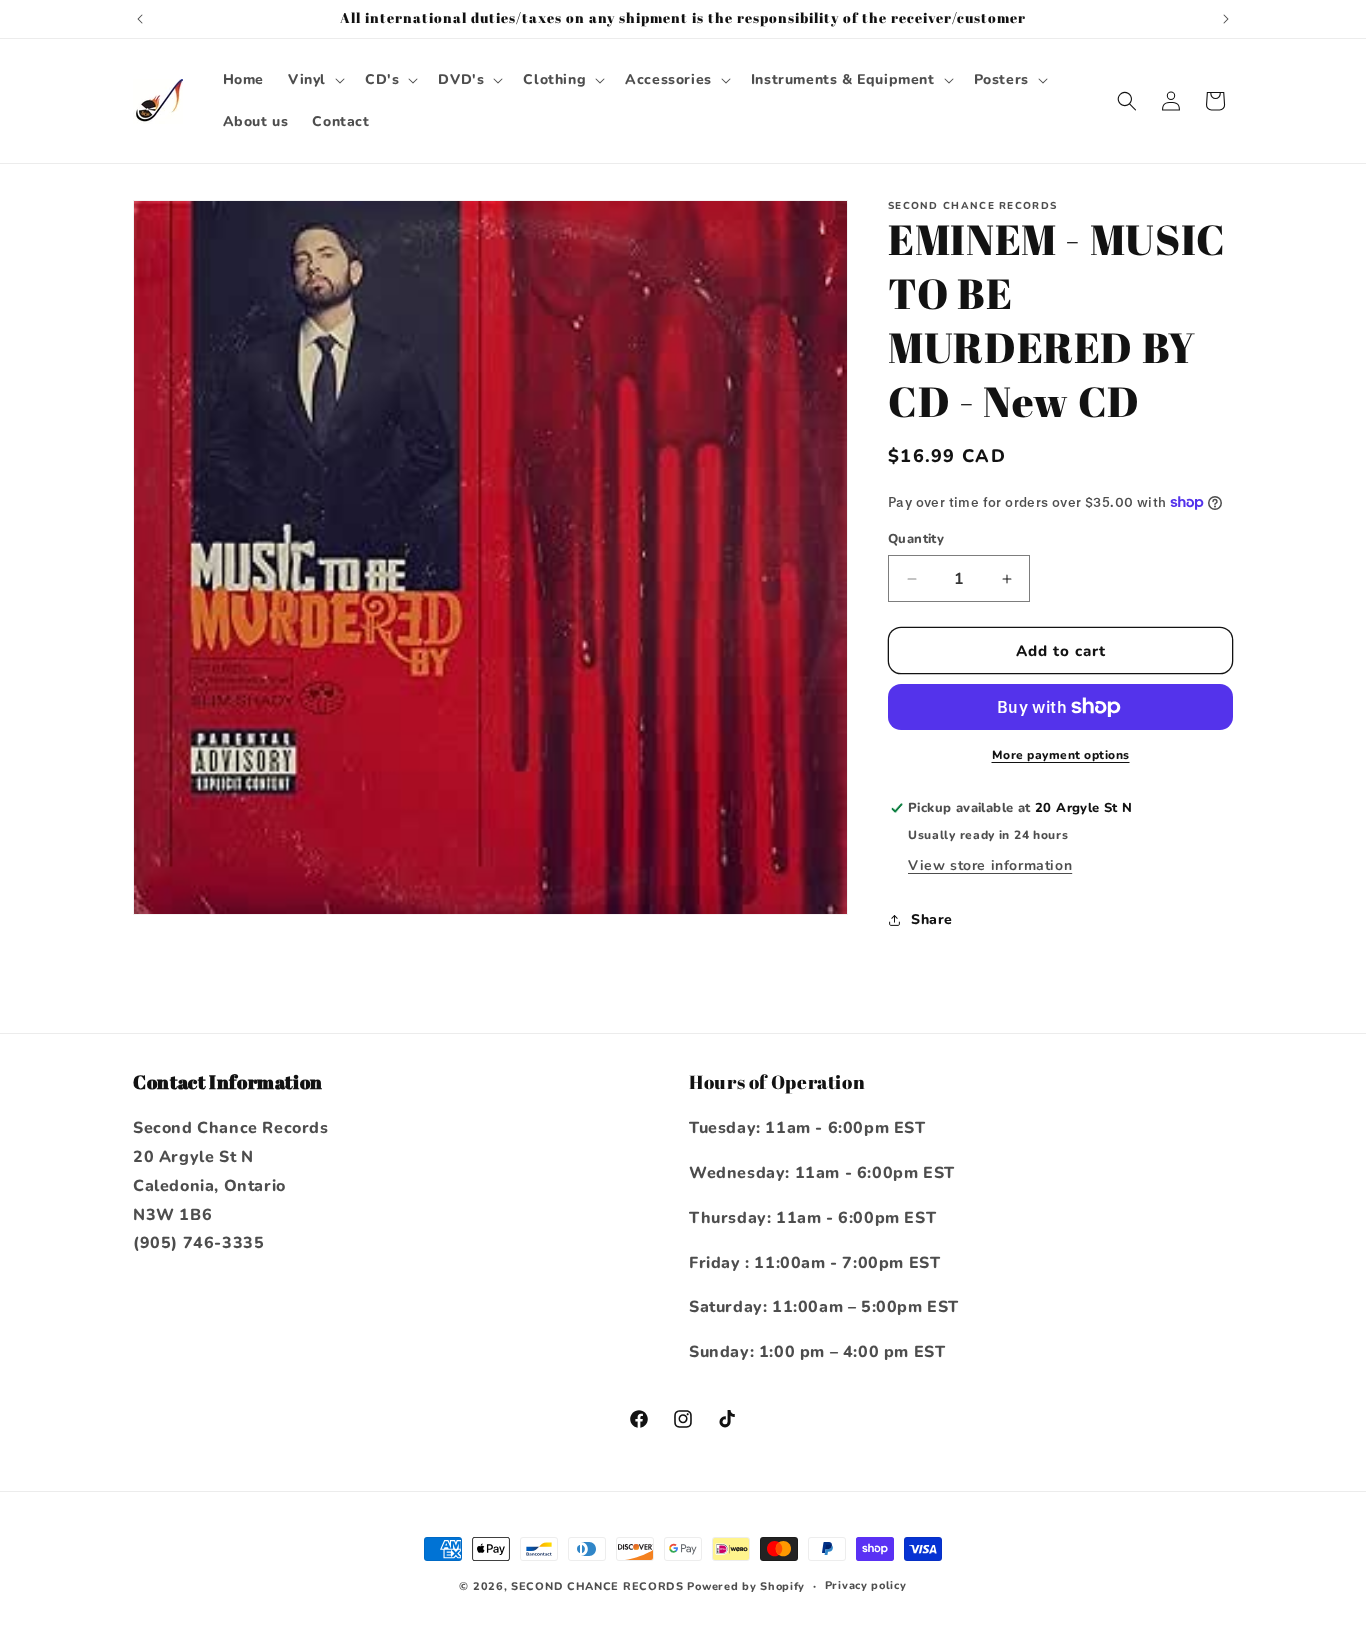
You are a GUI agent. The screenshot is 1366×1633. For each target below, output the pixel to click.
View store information (990, 865)
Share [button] (932, 919)
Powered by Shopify (746, 1586)
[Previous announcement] (140, 19)
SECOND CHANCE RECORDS (597, 1586)
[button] (314, 80)
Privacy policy (866, 1585)
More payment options (1061, 755)
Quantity (916, 539)
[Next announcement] (1226, 19)
